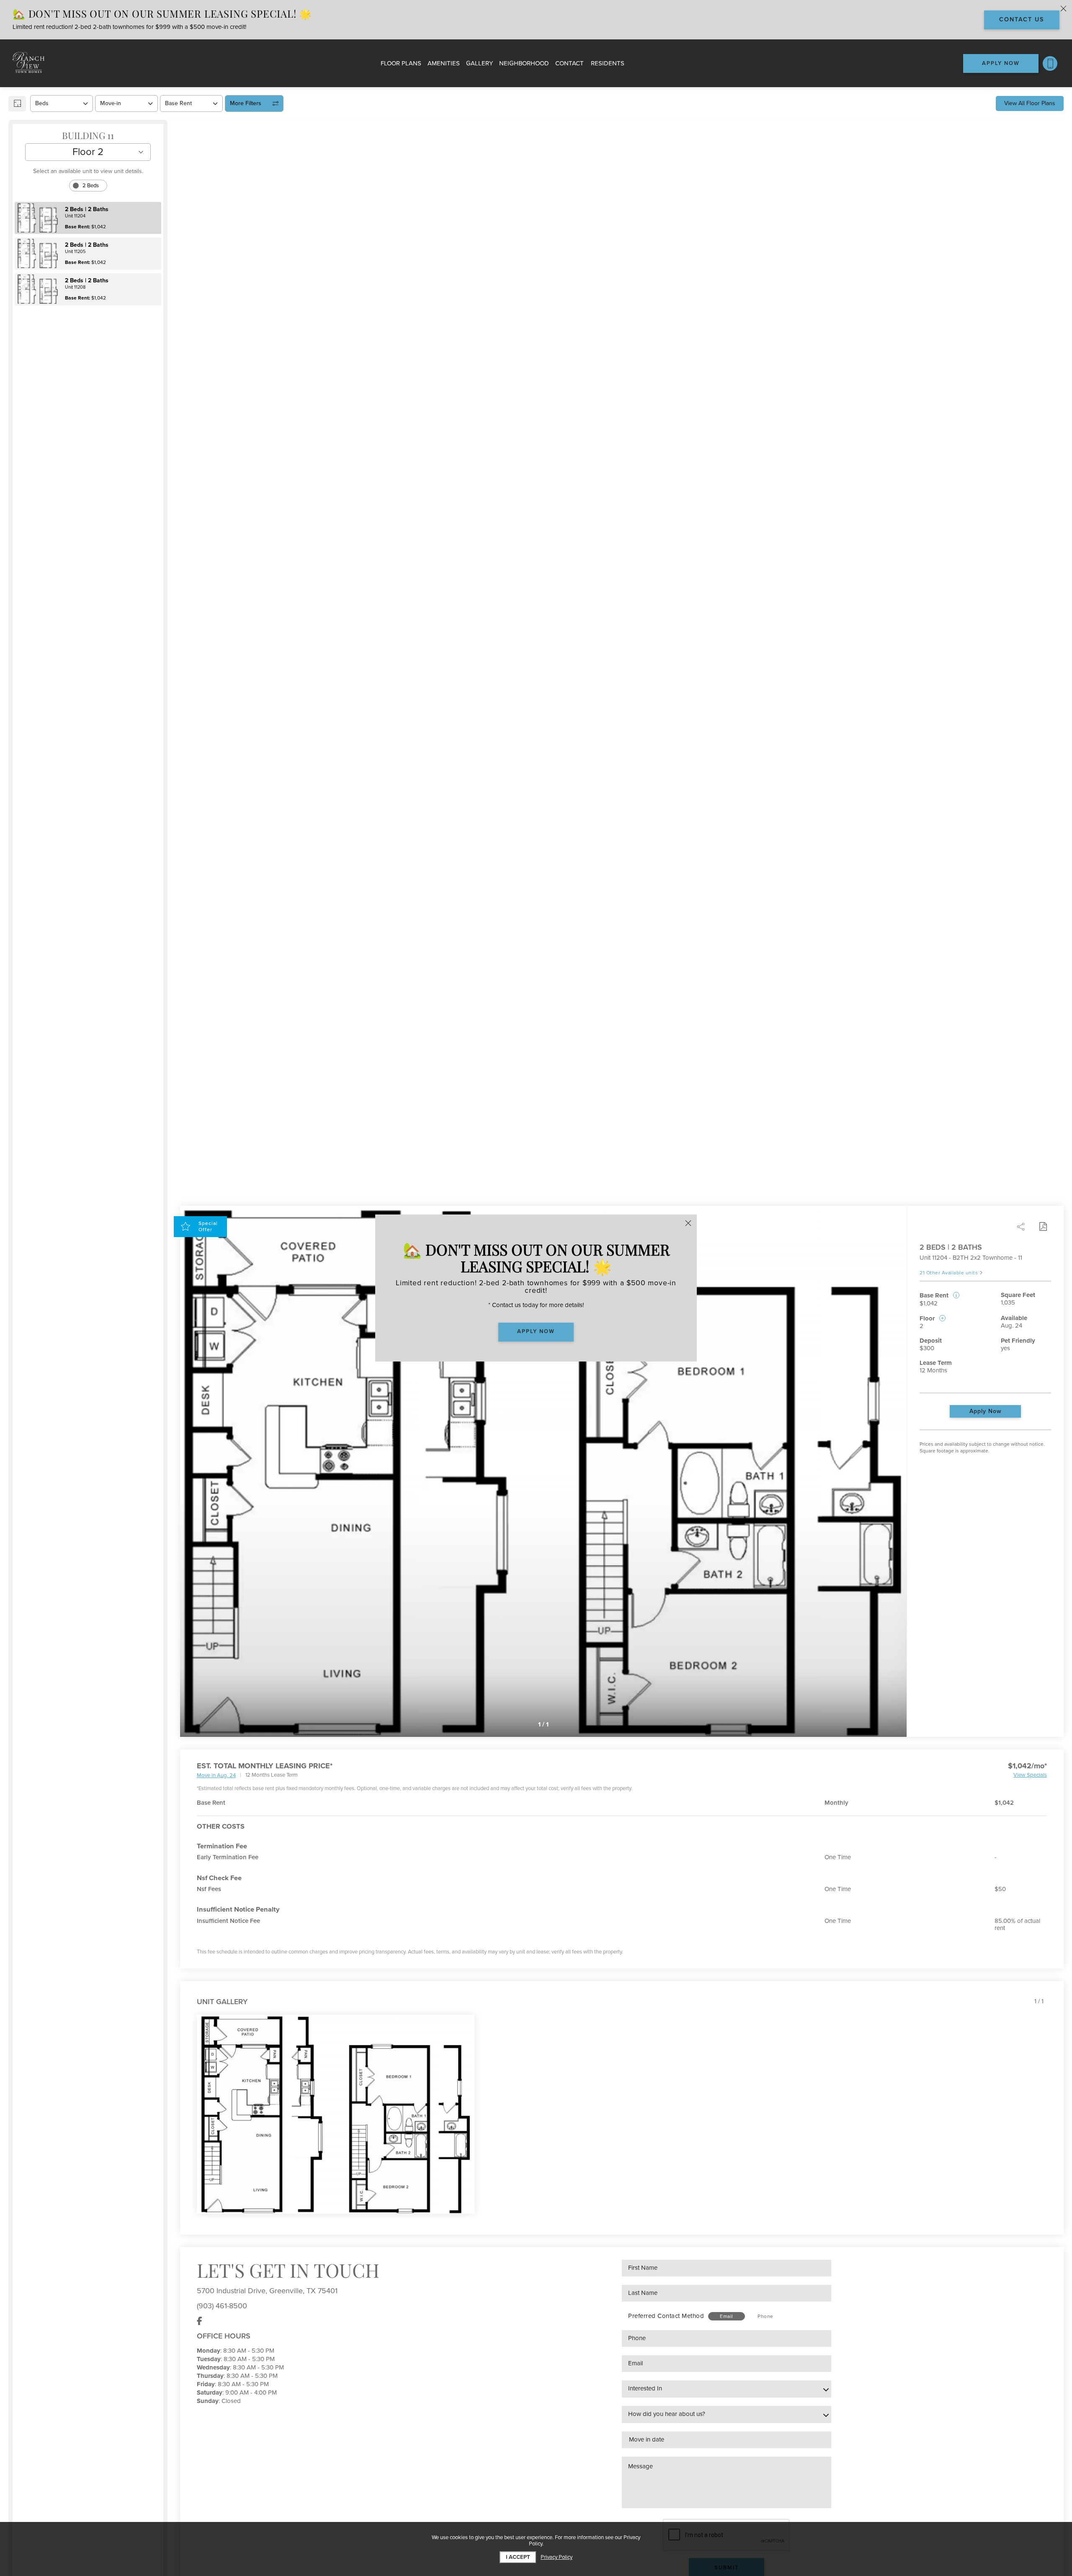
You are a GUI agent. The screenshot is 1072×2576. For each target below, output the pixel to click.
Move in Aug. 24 (216, 1776)
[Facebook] (200, 2321)
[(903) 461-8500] (1050, 63)
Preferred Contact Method (666, 2316)
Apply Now (985, 1411)
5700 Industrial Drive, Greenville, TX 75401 (267, 2291)
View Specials (1030, 1775)
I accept (518, 2557)
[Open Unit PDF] (1043, 1227)
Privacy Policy (557, 2557)
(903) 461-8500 (222, 2306)
